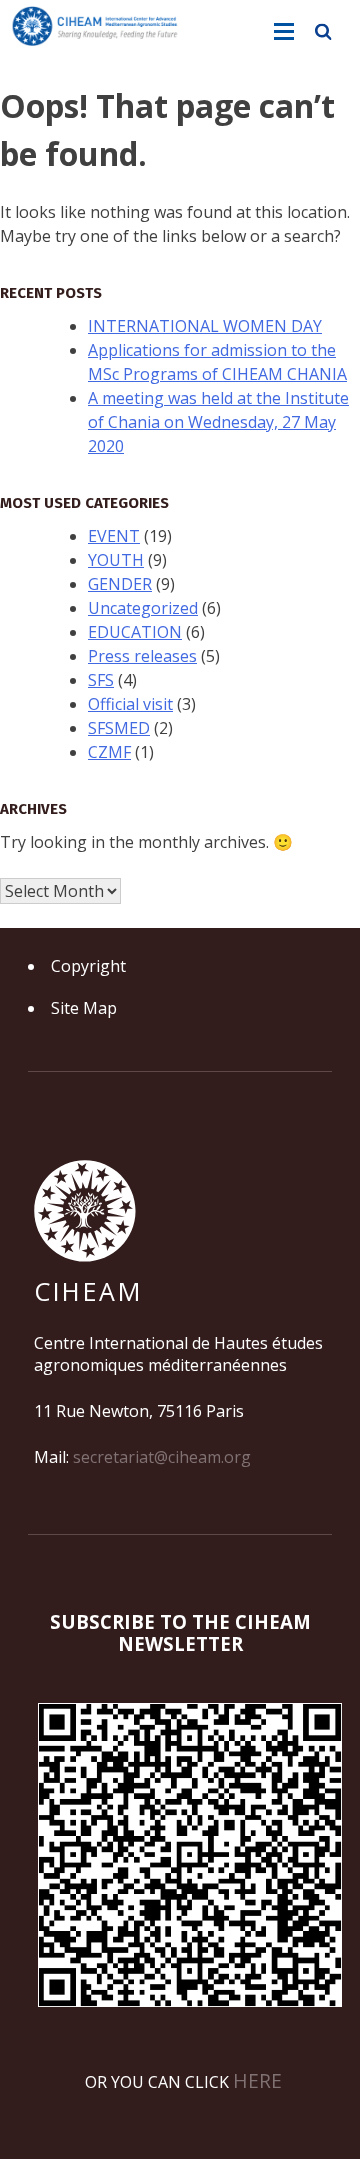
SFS (101, 680)
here (257, 2080)
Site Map (84, 1008)
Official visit (130, 704)
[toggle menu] (284, 32)
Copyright (88, 966)
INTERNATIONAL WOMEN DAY (205, 326)
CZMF (109, 752)
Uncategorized (143, 608)
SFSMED (119, 728)
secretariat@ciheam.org (162, 1457)
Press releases (142, 656)
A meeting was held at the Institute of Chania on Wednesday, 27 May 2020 (218, 422)
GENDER (120, 584)
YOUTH (116, 560)
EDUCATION (135, 632)
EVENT (114, 536)
